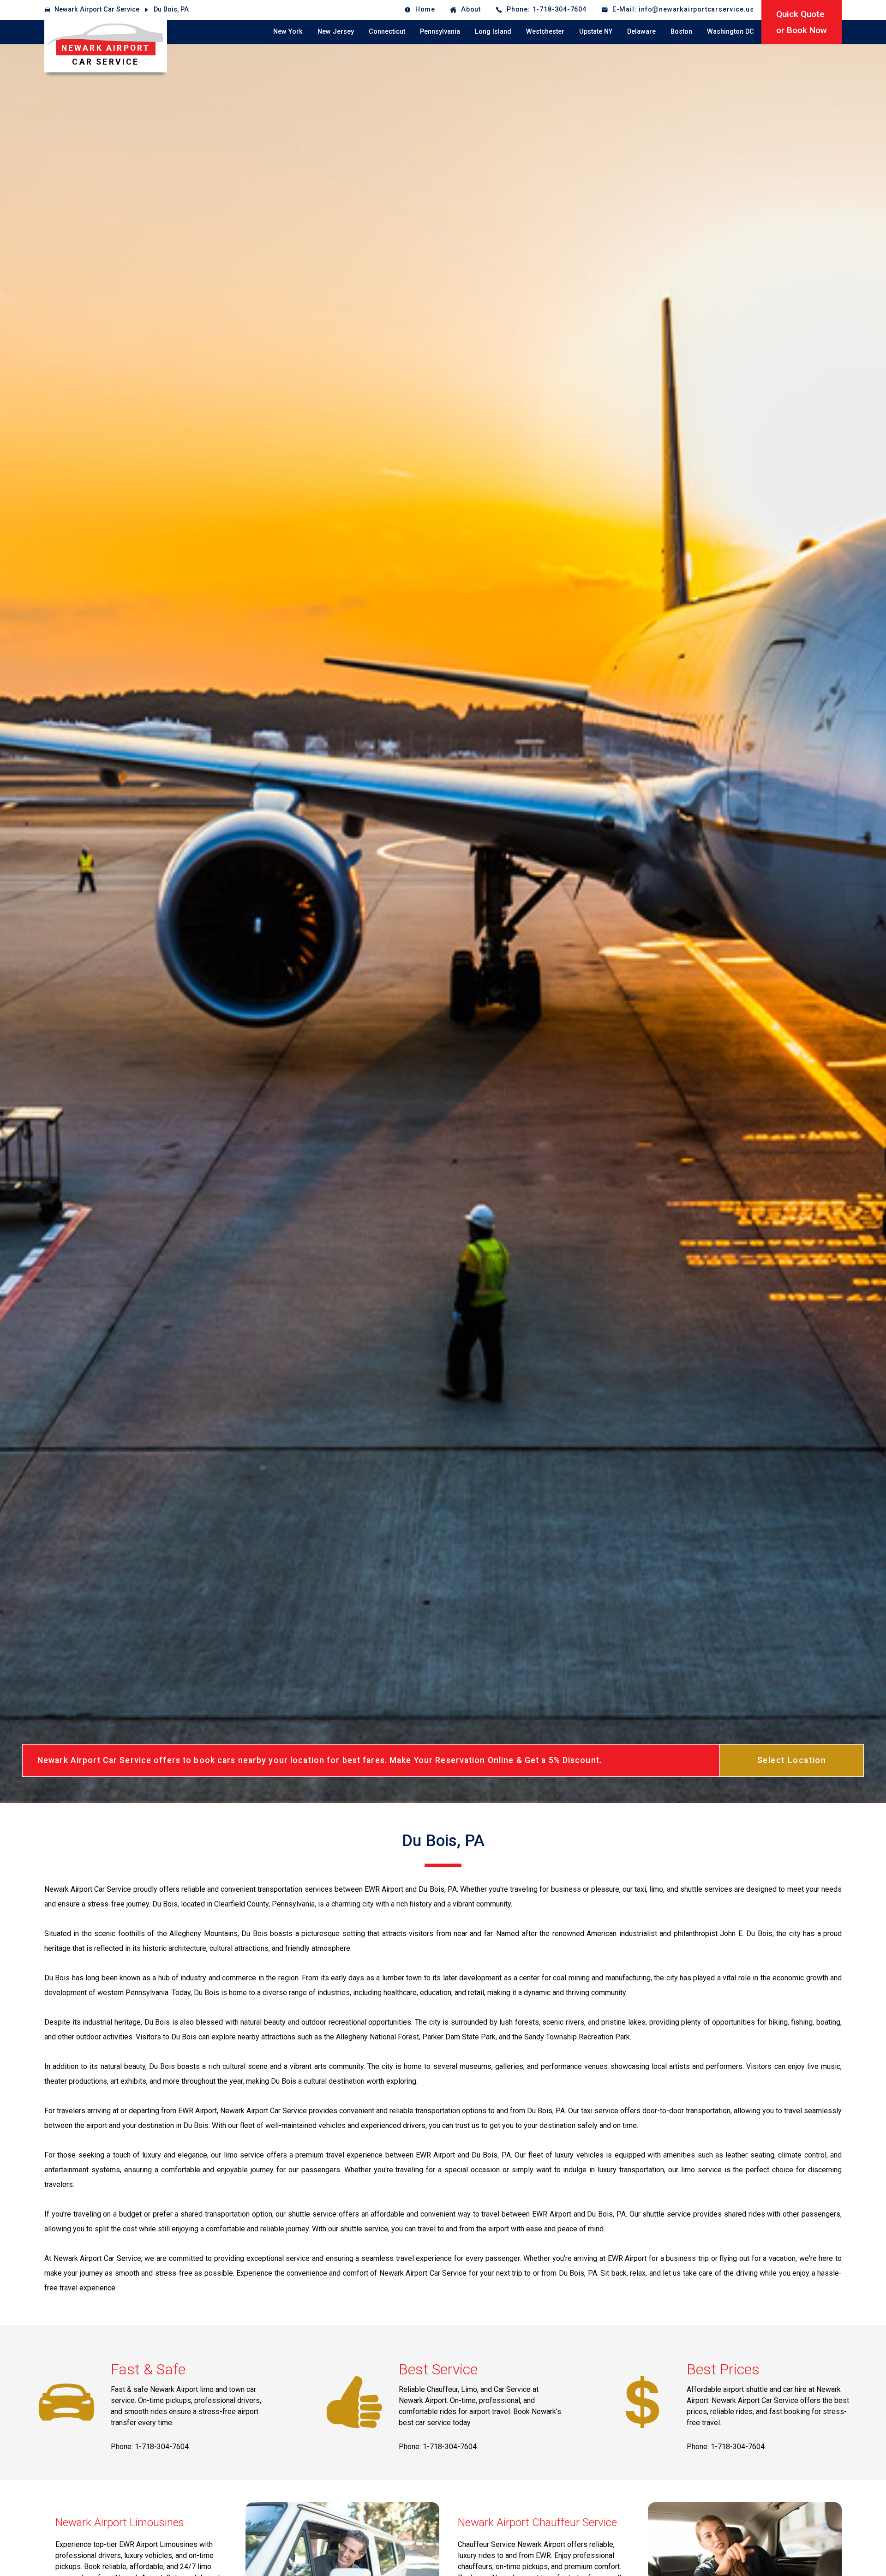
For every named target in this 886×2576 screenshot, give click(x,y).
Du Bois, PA (171, 9)
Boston (681, 32)
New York (288, 32)
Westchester (545, 32)
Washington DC (730, 32)
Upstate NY (596, 32)
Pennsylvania (440, 32)
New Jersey (336, 32)
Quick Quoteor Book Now (802, 22)
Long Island (493, 32)
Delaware (641, 32)
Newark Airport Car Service (97, 9)
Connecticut (387, 32)
